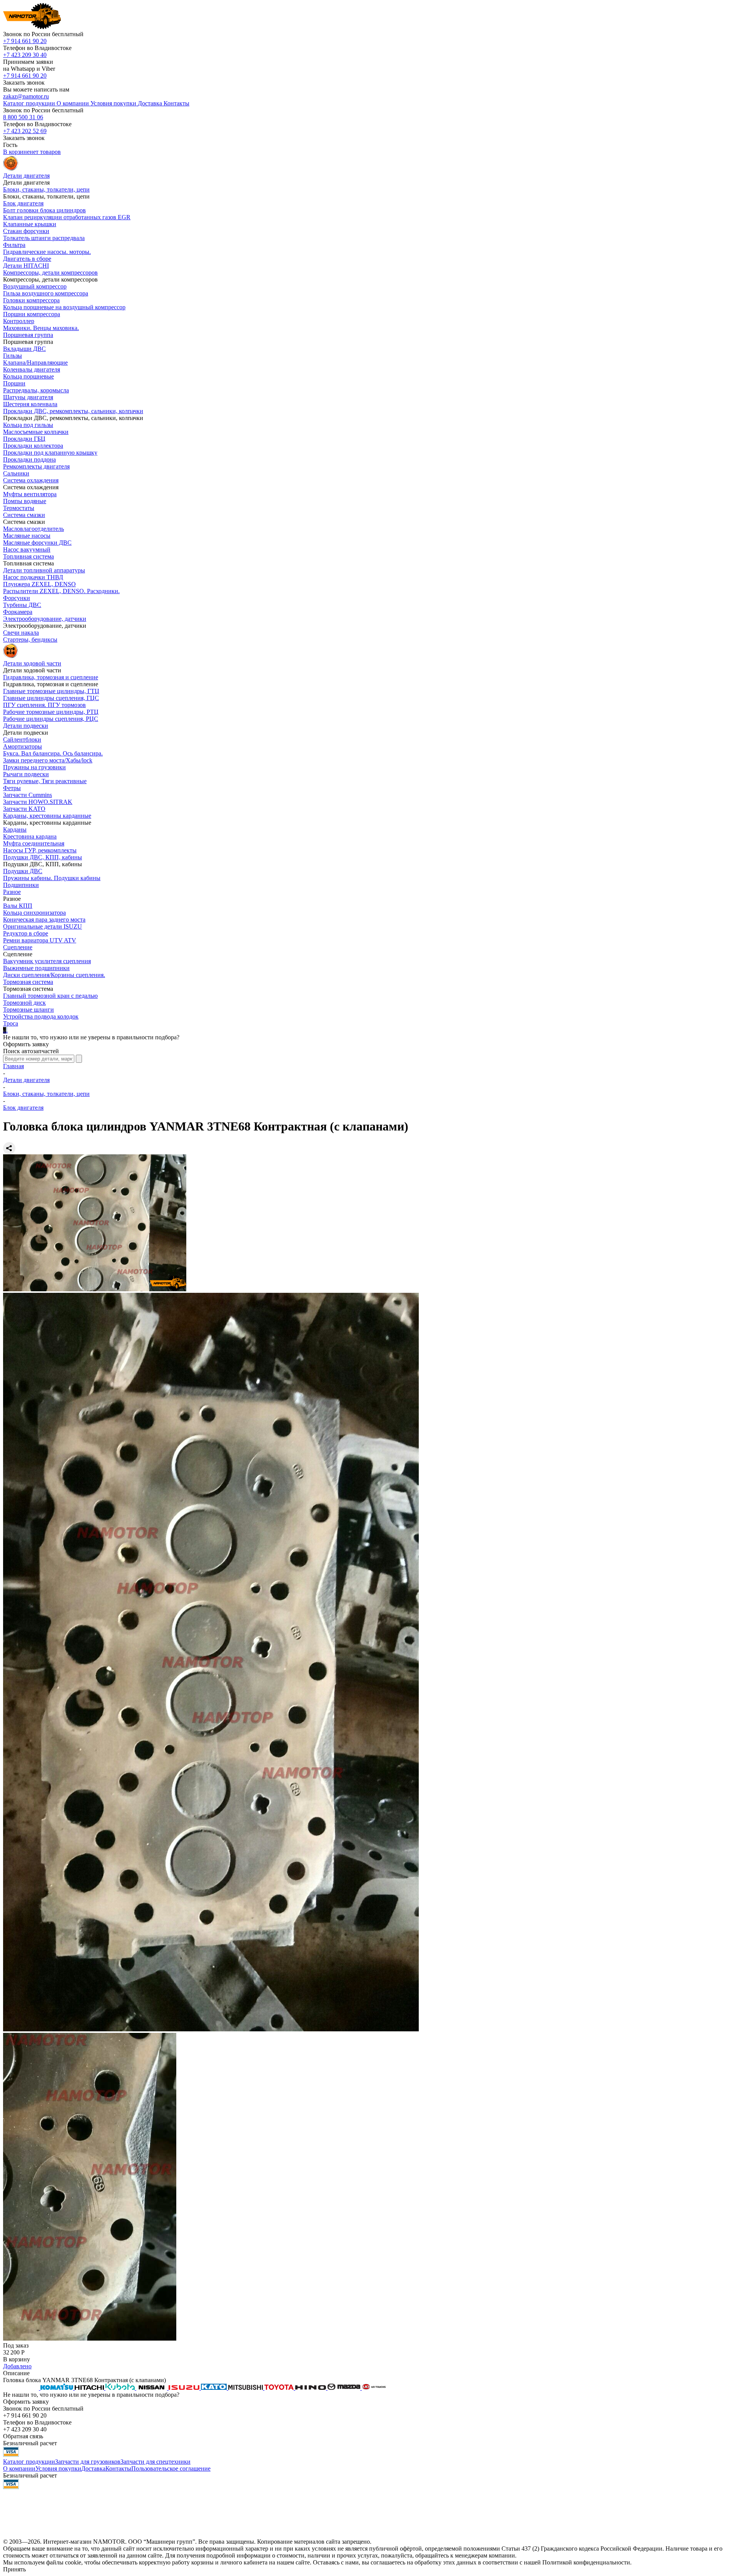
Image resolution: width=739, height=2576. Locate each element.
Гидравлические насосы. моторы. (47, 252)
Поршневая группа (28, 335)
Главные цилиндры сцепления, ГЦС (51, 698)
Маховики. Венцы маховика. (41, 328)
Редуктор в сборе (26, 933)
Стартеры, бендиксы (30, 639)
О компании (19, 2468)
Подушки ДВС (23, 871)
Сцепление (18, 947)
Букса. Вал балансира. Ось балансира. (53, 753)
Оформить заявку (26, 1044)
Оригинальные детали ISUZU (43, 926)
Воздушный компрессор (35, 286)
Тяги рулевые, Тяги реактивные (45, 781)
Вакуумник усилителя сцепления (47, 961)
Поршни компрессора (32, 314)
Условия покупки (58, 2468)
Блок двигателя (23, 203)
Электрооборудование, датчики (45, 619)
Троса (11, 1023)
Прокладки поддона (29, 459)
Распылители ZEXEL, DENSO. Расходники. (61, 591)
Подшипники (21, 885)
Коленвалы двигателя (32, 369)
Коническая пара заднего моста (44, 920)
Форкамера (18, 612)
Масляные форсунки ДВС (37, 543)
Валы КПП (18, 906)
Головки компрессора (31, 300)
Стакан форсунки (26, 231)
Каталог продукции (29, 2462)
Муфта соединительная (34, 843)
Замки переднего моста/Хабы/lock (48, 760)
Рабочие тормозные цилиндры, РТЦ (51, 712)
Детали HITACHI (26, 266)
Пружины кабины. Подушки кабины (52, 878)
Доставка (93, 2468)
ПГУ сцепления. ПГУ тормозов (44, 705)
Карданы (15, 829)
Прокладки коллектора (33, 446)
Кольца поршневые (28, 376)
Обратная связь (23, 2436)
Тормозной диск (24, 1003)
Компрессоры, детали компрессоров (50, 273)
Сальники (16, 473)
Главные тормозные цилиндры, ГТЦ (51, 691)
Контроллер (19, 321)
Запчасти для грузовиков (88, 2462)
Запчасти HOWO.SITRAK (38, 802)
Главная (13, 1066)
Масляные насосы (27, 536)
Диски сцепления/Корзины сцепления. (54, 975)
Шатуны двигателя (28, 397)
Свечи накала (21, 633)
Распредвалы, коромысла (36, 390)
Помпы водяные (25, 501)
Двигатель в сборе (27, 259)
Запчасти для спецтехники (155, 2462)
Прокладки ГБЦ (24, 439)
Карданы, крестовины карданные (47, 816)
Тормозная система (28, 982)
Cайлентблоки (22, 739)
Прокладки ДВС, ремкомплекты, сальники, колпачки (73, 411)
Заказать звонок (24, 83)
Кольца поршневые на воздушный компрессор (64, 307)
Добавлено (17, 2366)
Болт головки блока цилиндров (44, 210)
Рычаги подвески (26, 774)
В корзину (17, 2359)
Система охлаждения (31, 480)
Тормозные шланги (28, 1010)
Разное (12, 892)
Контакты (118, 2468)
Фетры (12, 788)
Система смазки (24, 515)
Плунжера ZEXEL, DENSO (39, 584)
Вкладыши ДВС (24, 349)
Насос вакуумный (27, 549)
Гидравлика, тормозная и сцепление (51, 677)
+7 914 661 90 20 (25, 41)
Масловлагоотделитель (33, 529)
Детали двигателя (26, 1080)
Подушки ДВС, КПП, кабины (43, 857)
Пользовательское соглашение (171, 2468)
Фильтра (14, 245)
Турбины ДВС (22, 605)
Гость (10, 145)
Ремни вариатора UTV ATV (40, 940)
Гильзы (13, 356)
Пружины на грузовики (34, 767)
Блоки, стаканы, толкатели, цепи (46, 189)
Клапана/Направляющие (35, 363)
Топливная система (28, 556)
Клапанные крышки (30, 224)
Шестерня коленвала (30, 404)
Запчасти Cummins (28, 795)
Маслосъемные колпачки (36, 432)
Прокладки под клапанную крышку (50, 453)
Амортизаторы (23, 746)
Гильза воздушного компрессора (46, 293)
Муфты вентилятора (30, 494)
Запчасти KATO (24, 809)
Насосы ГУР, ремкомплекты (40, 850)
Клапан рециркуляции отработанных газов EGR (67, 217)
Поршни (14, 383)
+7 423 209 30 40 (25, 55)
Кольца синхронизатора (34, 913)
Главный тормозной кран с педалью (50, 996)
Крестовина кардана (30, 836)
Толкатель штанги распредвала (44, 238)
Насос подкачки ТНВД (33, 577)
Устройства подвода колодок (41, 1016)
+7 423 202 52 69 (25, 131)
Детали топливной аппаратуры (44, 570)
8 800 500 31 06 (23, 117)
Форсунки (17, 598)
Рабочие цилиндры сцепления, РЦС (51, 719)
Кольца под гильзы (28, 425)
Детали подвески (26, 726)
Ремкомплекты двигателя (36, 466)
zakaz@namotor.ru (26, 96)
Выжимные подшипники (36, 968)
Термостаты (19, 508)
